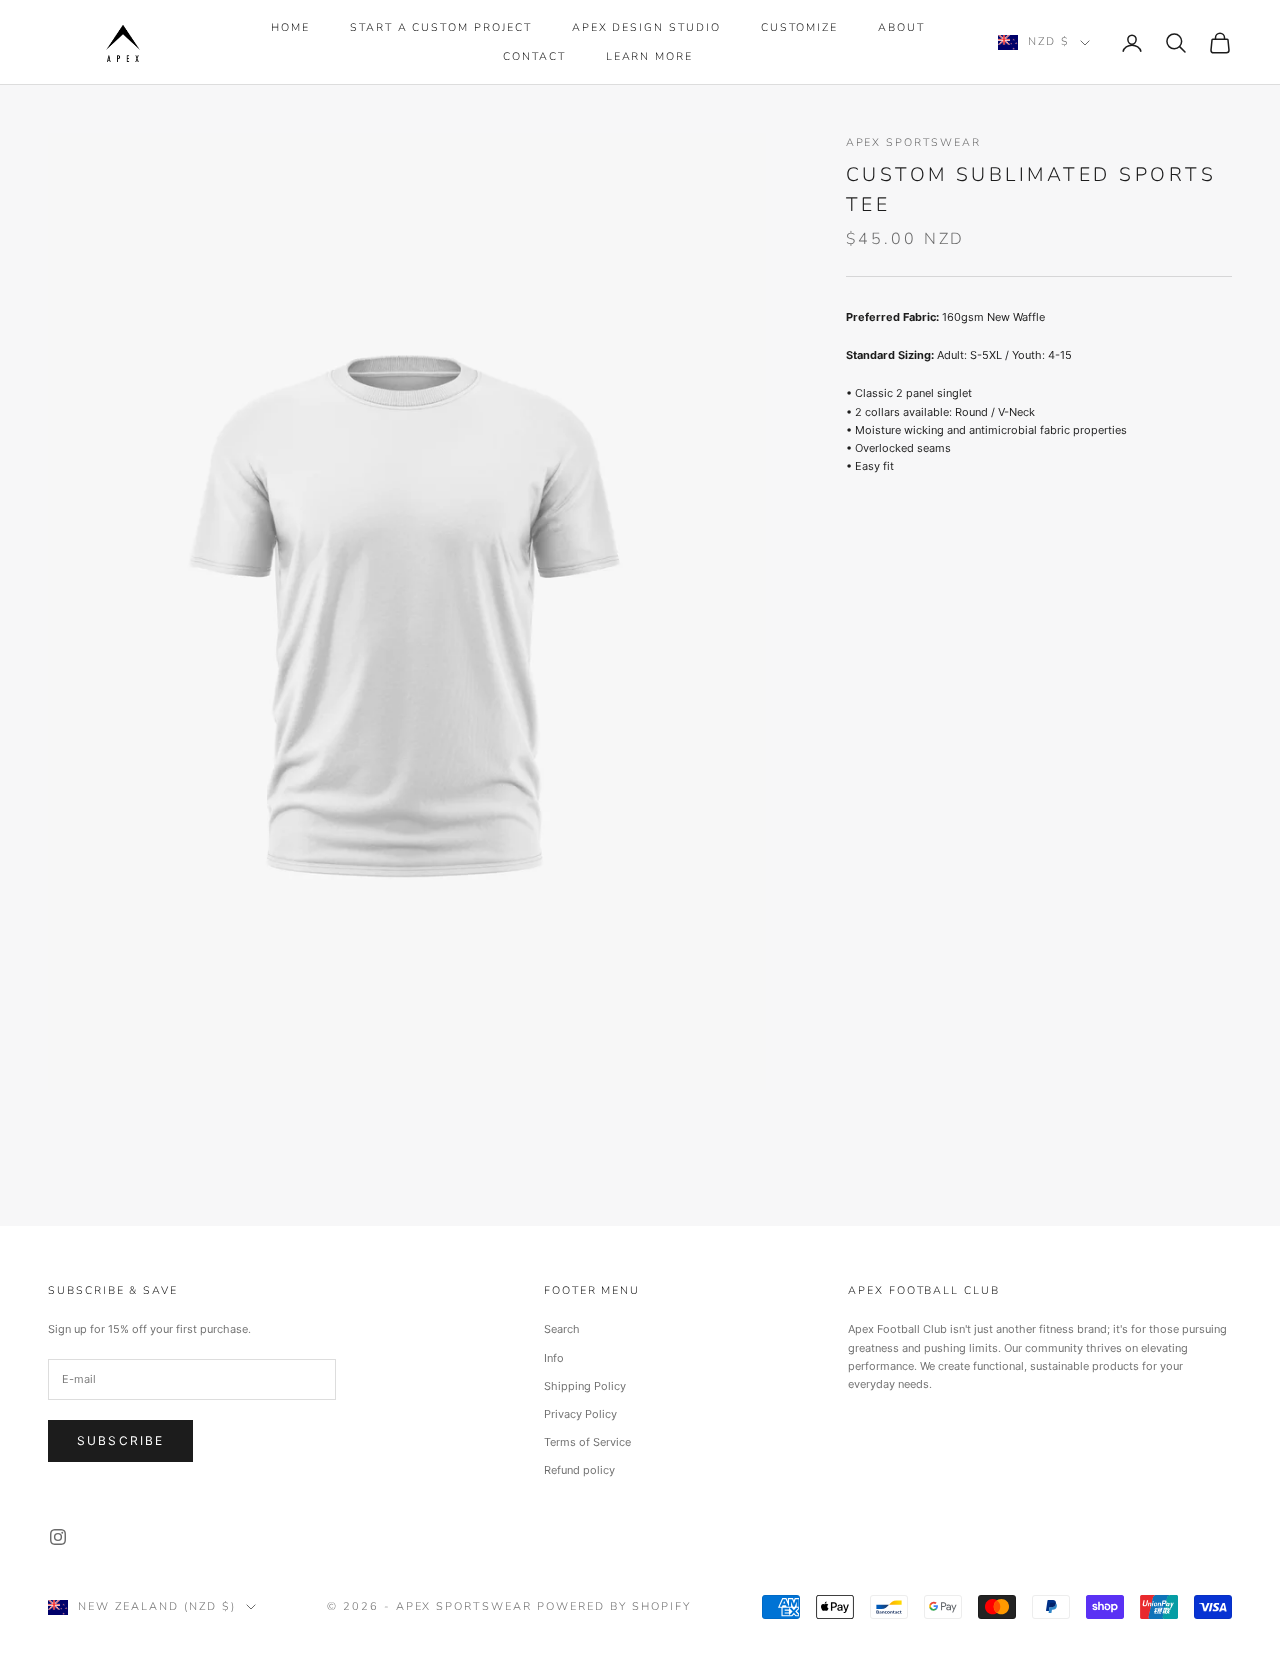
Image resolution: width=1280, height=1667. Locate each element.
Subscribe (120, 1440)
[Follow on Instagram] (58, 1537)
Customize (800, 27)
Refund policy (579, 1470)
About (901, 27)
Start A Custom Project (441, 27)
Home (290, 27)
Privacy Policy (580, 1414)
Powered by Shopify (614, 1606)
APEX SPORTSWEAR (913, 142)
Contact (534, 56)
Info (554, 1358)
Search (562, 1329)
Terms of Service (587, 1442)
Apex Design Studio (646, 27)
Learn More (649, 56)
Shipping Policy (585, 1386)
